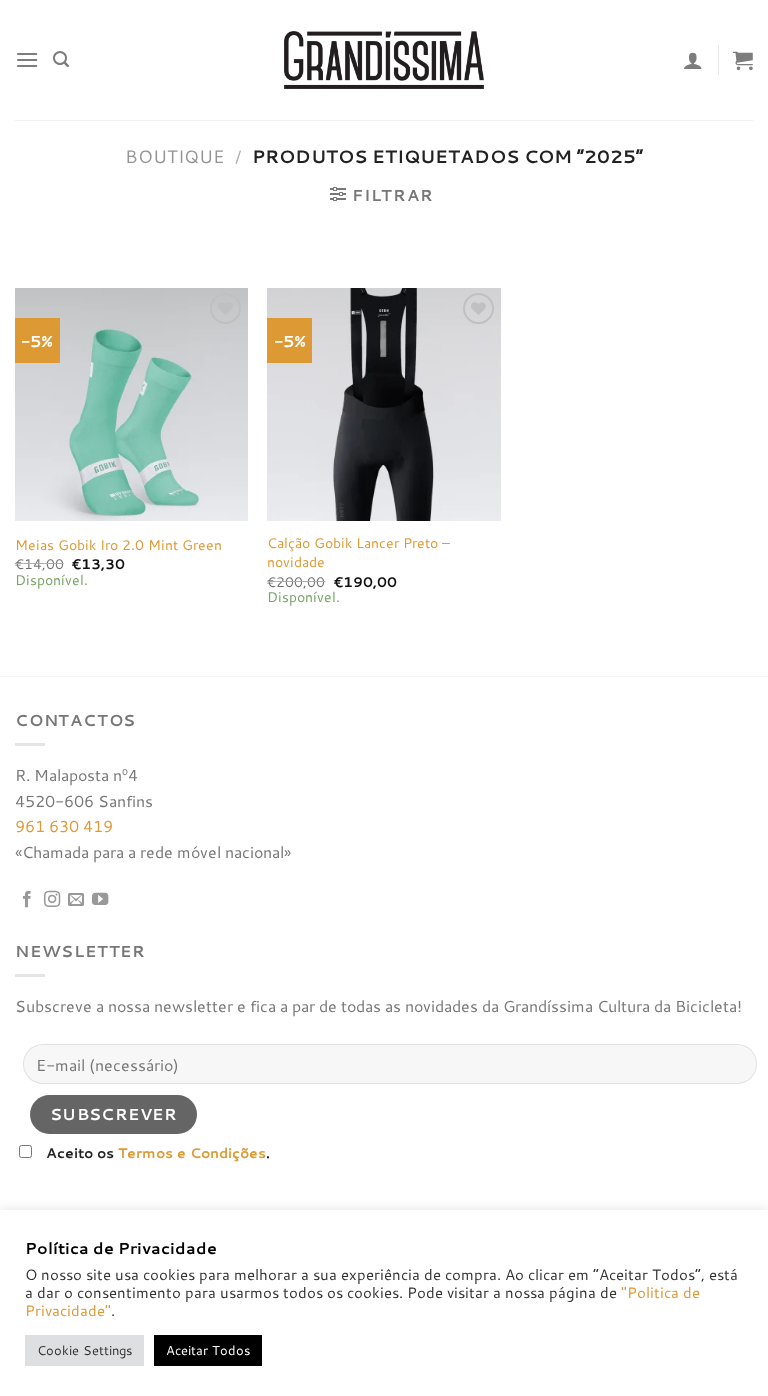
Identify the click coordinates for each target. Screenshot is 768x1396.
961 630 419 (64, 825)
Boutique (174, 156)
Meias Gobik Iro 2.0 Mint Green (118, 545)
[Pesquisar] (61, 59)
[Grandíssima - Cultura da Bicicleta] (384, 59)
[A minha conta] (693, 60)
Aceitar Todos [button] (208, 1350)
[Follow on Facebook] (27, 900)
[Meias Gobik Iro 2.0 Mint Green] (131, 404)
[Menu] (27, 59)
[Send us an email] (76, 900)
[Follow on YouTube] (100, 900)
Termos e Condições (192, 1152)
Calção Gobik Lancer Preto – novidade (358, 552)
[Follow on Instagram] (52, 900)
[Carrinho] (743, 60)
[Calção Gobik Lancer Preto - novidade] (383, 404)
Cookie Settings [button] (84, 1350)
